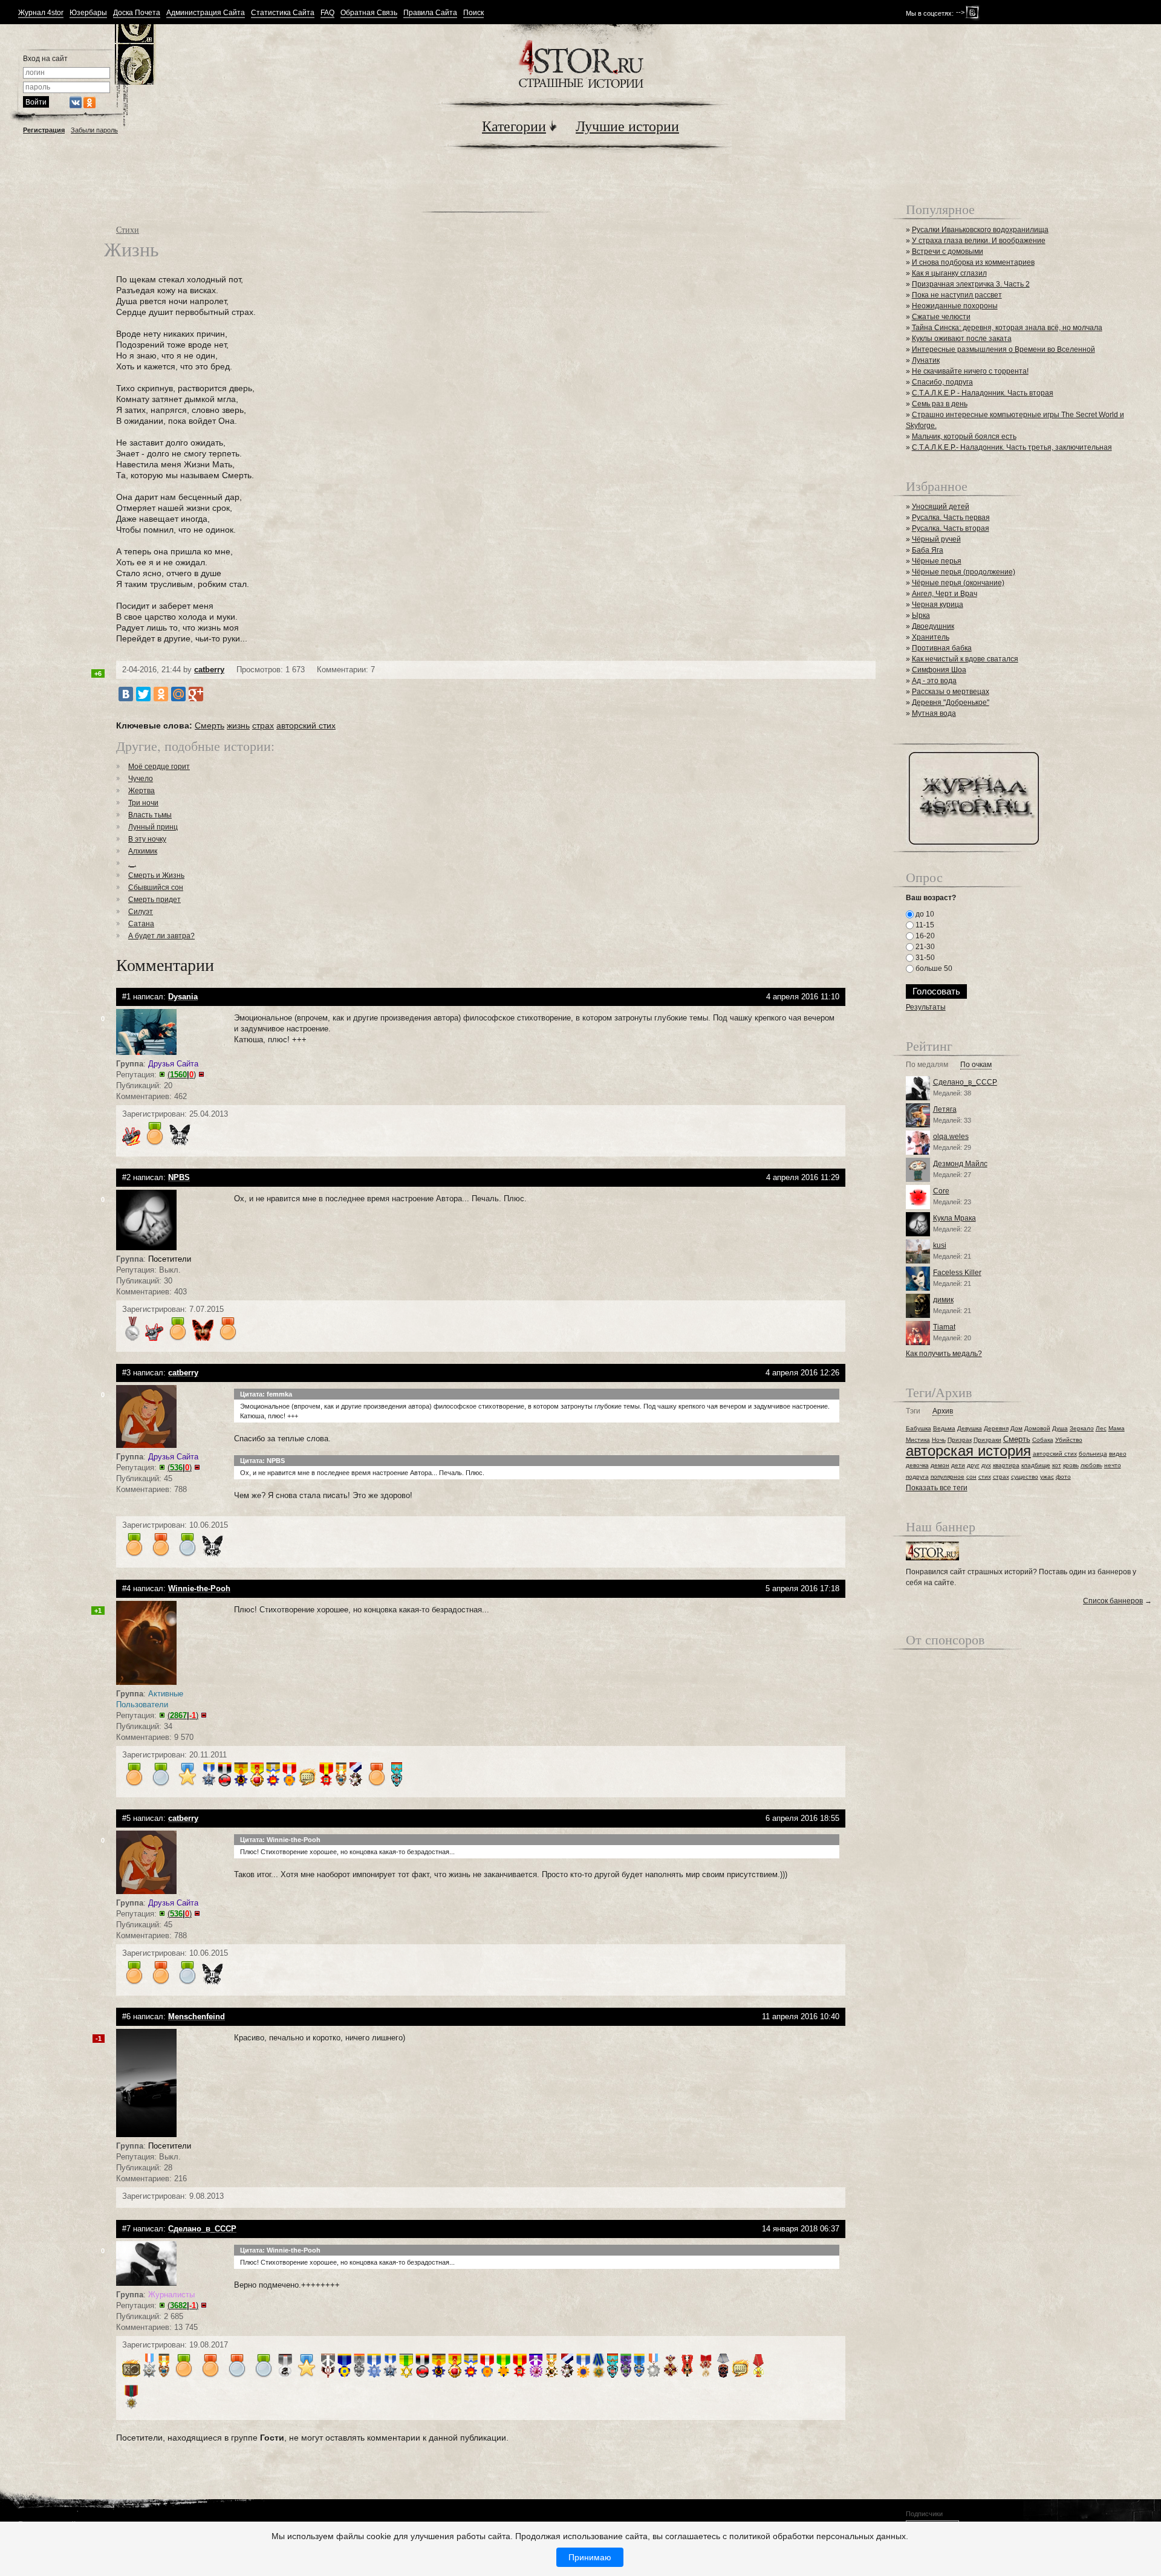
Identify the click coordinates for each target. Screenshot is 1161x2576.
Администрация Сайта (206, 13)
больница (1093, 1454)
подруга (917, 1477)
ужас (1047, 1477)
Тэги (913, 1411)
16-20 (924, 936)
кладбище (1036, 1465)
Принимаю (590, 2557)
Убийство (1069, 1440)
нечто (1113, 1465)
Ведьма (944, 1428)
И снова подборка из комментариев (973, 262)
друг (973, 1465)
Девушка (970, 1428)
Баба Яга (928, 550)
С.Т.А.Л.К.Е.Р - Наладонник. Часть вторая (983, 393)
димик (943, 1300)
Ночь (939, 1440)
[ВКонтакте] (126, 694)
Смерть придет (154, 900)
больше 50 (933, 968)
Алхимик (143, 851)
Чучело (141, 779)
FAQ (327, 13)
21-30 (924, 947)
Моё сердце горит (159, 767)
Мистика (918, 1440)
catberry (209, 670)
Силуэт (141, 912)
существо (1025, 1477)
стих (985, 1477)
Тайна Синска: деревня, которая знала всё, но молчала (1007, 328)
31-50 (924, 958)
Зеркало (1082, 1428)
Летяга (945, 1109)
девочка (917, 1465)
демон (940, 1465)
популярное (948, 1477)
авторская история (968, 1451)
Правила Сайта (430, 13)
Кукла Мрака (954, 1218)
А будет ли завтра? (161, 936)
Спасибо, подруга (942, 382)
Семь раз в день (940, 404)
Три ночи (143, 803)
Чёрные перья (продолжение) (964, 572)
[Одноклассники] (161, 694)
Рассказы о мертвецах (951, 692)
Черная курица (938, 605)
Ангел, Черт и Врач (945, 594)
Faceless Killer (957, 1273)
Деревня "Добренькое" (951, 702)
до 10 (924, 914)
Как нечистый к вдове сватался (965, 659)
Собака (1043, 1440)
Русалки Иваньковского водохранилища (980, 230)
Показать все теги (937, 1488)
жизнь (238, 725)
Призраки (987, 1440)
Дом (1016, 1428)
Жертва (141, 791)
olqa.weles (951, 1137)
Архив (943, 1411)
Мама (1117, 1428)
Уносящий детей (941, 507)
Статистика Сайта (283, 13)
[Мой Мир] (178, 694)
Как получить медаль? (944, 1354)
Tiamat (944, 1327)
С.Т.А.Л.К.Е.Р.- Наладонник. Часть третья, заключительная (1012, 447)
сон (971, 1477)
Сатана (141, 924)
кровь (1071, 1465)
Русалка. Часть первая (951, 517)
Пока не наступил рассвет (957, 295)
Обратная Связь (369, 13)
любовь (1091, 1465)
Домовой (1037, 1428)
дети (958, 1465)
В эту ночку (147, 839)
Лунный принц (153, 827)
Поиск (473, 13)
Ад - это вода (934, 681)
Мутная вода (934, 713)
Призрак (960, 1440)
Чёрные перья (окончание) (958, 583)
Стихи (128, 229)
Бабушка (919, 1428)
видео (1118, 1454)
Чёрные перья (937, 561)
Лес (1101, 1428)
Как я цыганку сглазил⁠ (949, 273)
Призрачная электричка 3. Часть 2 (971, 284)
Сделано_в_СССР (965, 1082)
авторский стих (306, 725)
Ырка (921, 615)
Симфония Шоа (939, 670)
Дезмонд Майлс (960, 1164)
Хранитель (931, 637)
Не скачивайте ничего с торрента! (970, 371)
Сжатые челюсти (941, 317)
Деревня (996, 1428)
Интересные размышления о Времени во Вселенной (1003, 349)
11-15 (924, 925)
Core (941, 1191)
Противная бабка (942, 648)
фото (1063, 1477)
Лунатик (926, 360)
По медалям (927, 1065)
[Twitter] (143, 694)
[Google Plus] (196, 694)
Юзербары (88, 13)
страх (263, 725)
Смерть (210, 725)
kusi (940, 1245)
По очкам (976, 1065)
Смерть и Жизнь (156, 875)
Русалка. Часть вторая (951, 528)
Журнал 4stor (41, 13)
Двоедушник (933, 626)
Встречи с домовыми (948, 251)
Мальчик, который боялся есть (964, 436)
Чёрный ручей (936, 539)
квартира (1006, 1465)
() (182, 1075)
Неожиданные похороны (955, 306)
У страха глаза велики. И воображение (979, 241)
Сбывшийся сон (156, 887)
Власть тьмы (150, 815)
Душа (1060, 1428)
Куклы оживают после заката (962, 339)
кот (1057, 1465)
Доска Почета (137, 13)
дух (986, 1465)
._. (132, 863)
